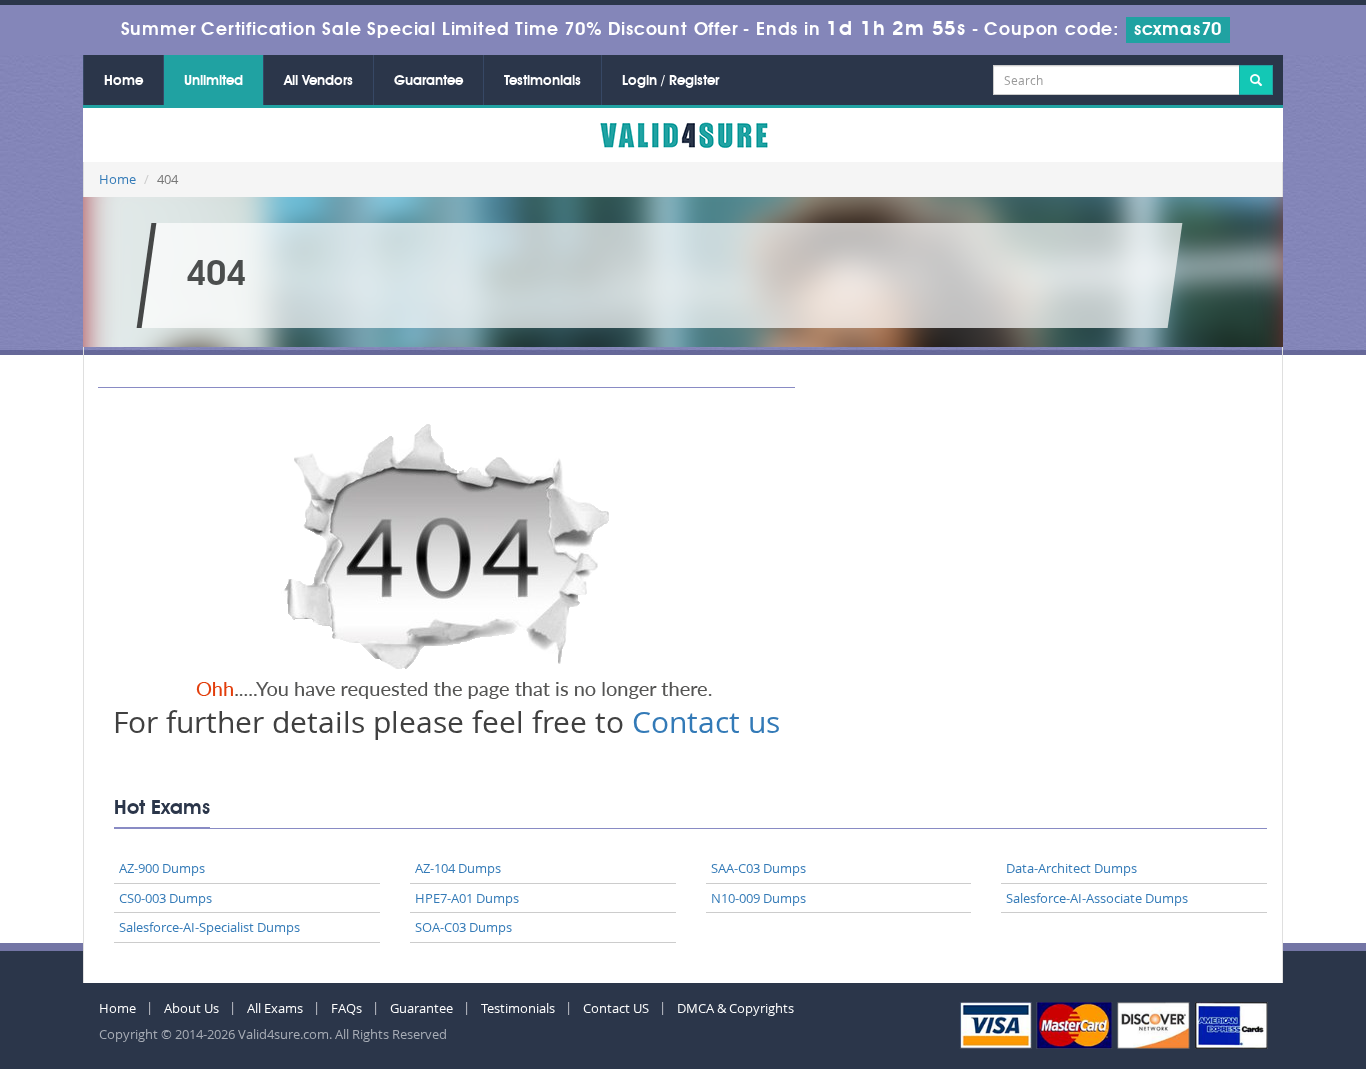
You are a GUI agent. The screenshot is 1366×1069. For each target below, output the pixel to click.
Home (123, 81)
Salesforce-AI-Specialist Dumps (209, 927)
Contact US (616, 1008)
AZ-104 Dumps (458, 868)
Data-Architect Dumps (1071, 868)
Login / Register (670, 81)
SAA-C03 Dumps (758, 868)
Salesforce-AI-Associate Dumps (1097, 898)
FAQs (346, 1008)
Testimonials (542, 81)
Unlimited (213, 81)
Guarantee (428, 81)
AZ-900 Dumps (162, 868)
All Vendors (318, 81)
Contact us (706, 722)
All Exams (275, 1008)
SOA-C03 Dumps (463, 927)
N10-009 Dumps (758, 898)
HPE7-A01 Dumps (467, 898)
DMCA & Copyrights (735, 1008)
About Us (191, 1008)
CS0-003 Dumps (165, 898)
